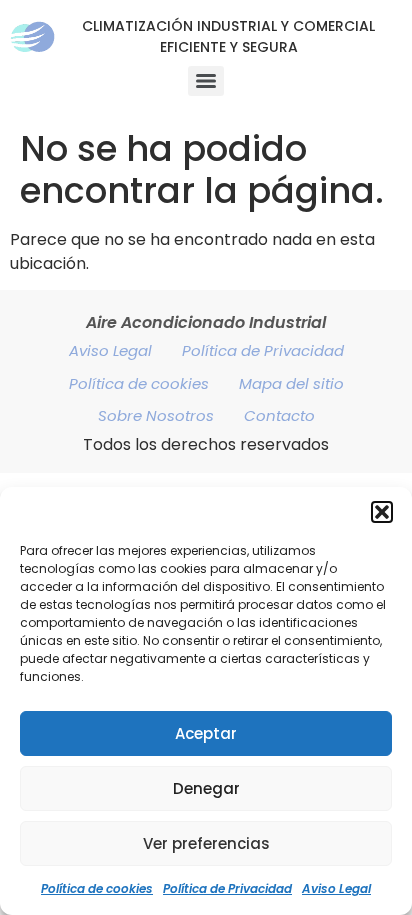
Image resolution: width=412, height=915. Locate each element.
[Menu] (206, 81)
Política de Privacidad (227, 888)
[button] (382, 512)
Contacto (279, 415)
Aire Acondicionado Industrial (206, 322)
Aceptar (206, 733)
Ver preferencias (206, 843)
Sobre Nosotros (156, 415)
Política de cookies (97, 888)
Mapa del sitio (291, 383)
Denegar (206, 788)
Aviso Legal (336, 888)
